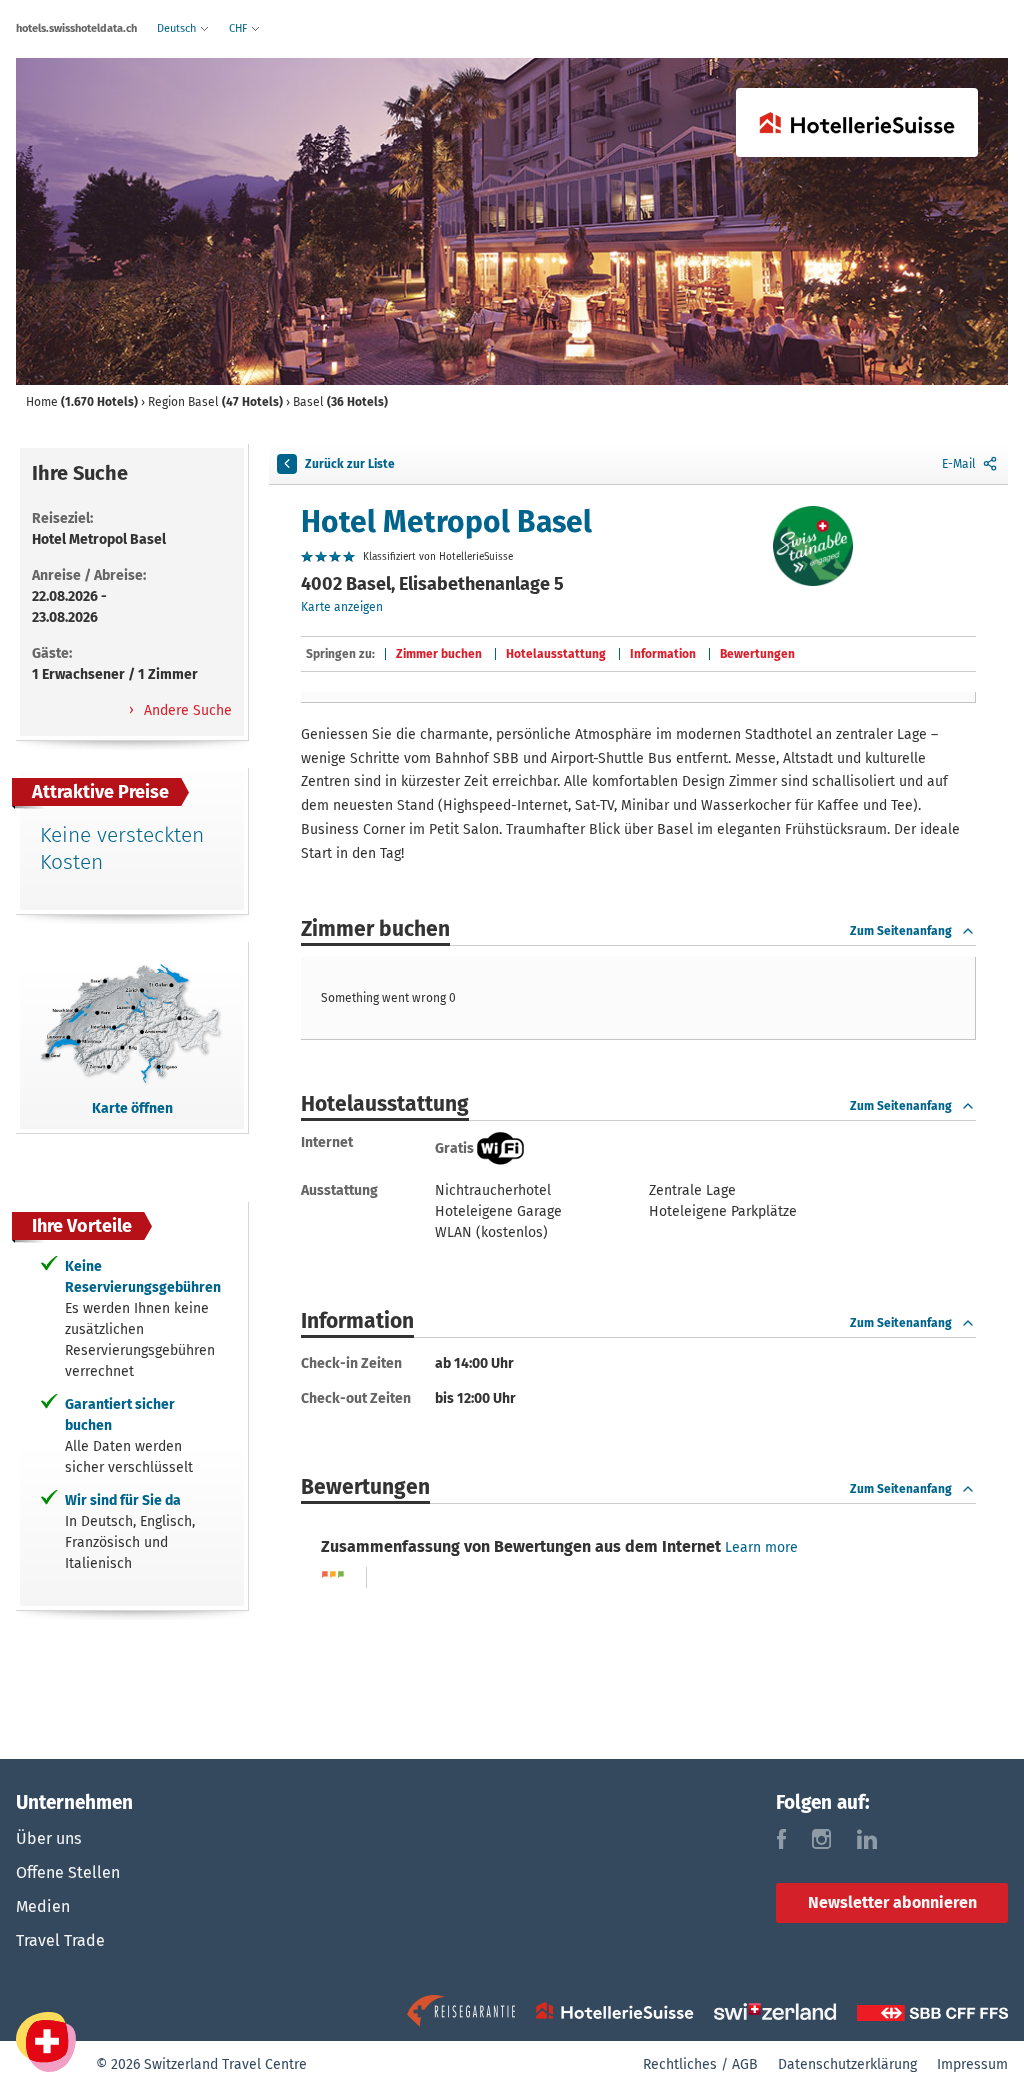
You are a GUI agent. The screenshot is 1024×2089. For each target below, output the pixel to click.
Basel (340, 402)
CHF (239, 28)
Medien (43, 1906)
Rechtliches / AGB (700, 2064)
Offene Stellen (68, 1872)
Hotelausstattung (556, 654)
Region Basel (215, 402)
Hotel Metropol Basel (446, 522)
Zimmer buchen (439, 654)
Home (82, 402)
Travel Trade (60, 1940)
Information (663, 654)
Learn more (761, 1547)
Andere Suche (186, 710)
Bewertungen (757, 654)
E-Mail (959, 464)
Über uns (48, 1838)
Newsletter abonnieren (892, 1902)
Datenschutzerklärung (847, 2064)
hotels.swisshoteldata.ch (76, 28)
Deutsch (178, 28)
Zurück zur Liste (350, 464)
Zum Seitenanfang (901, 931)
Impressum (972, 2064)
